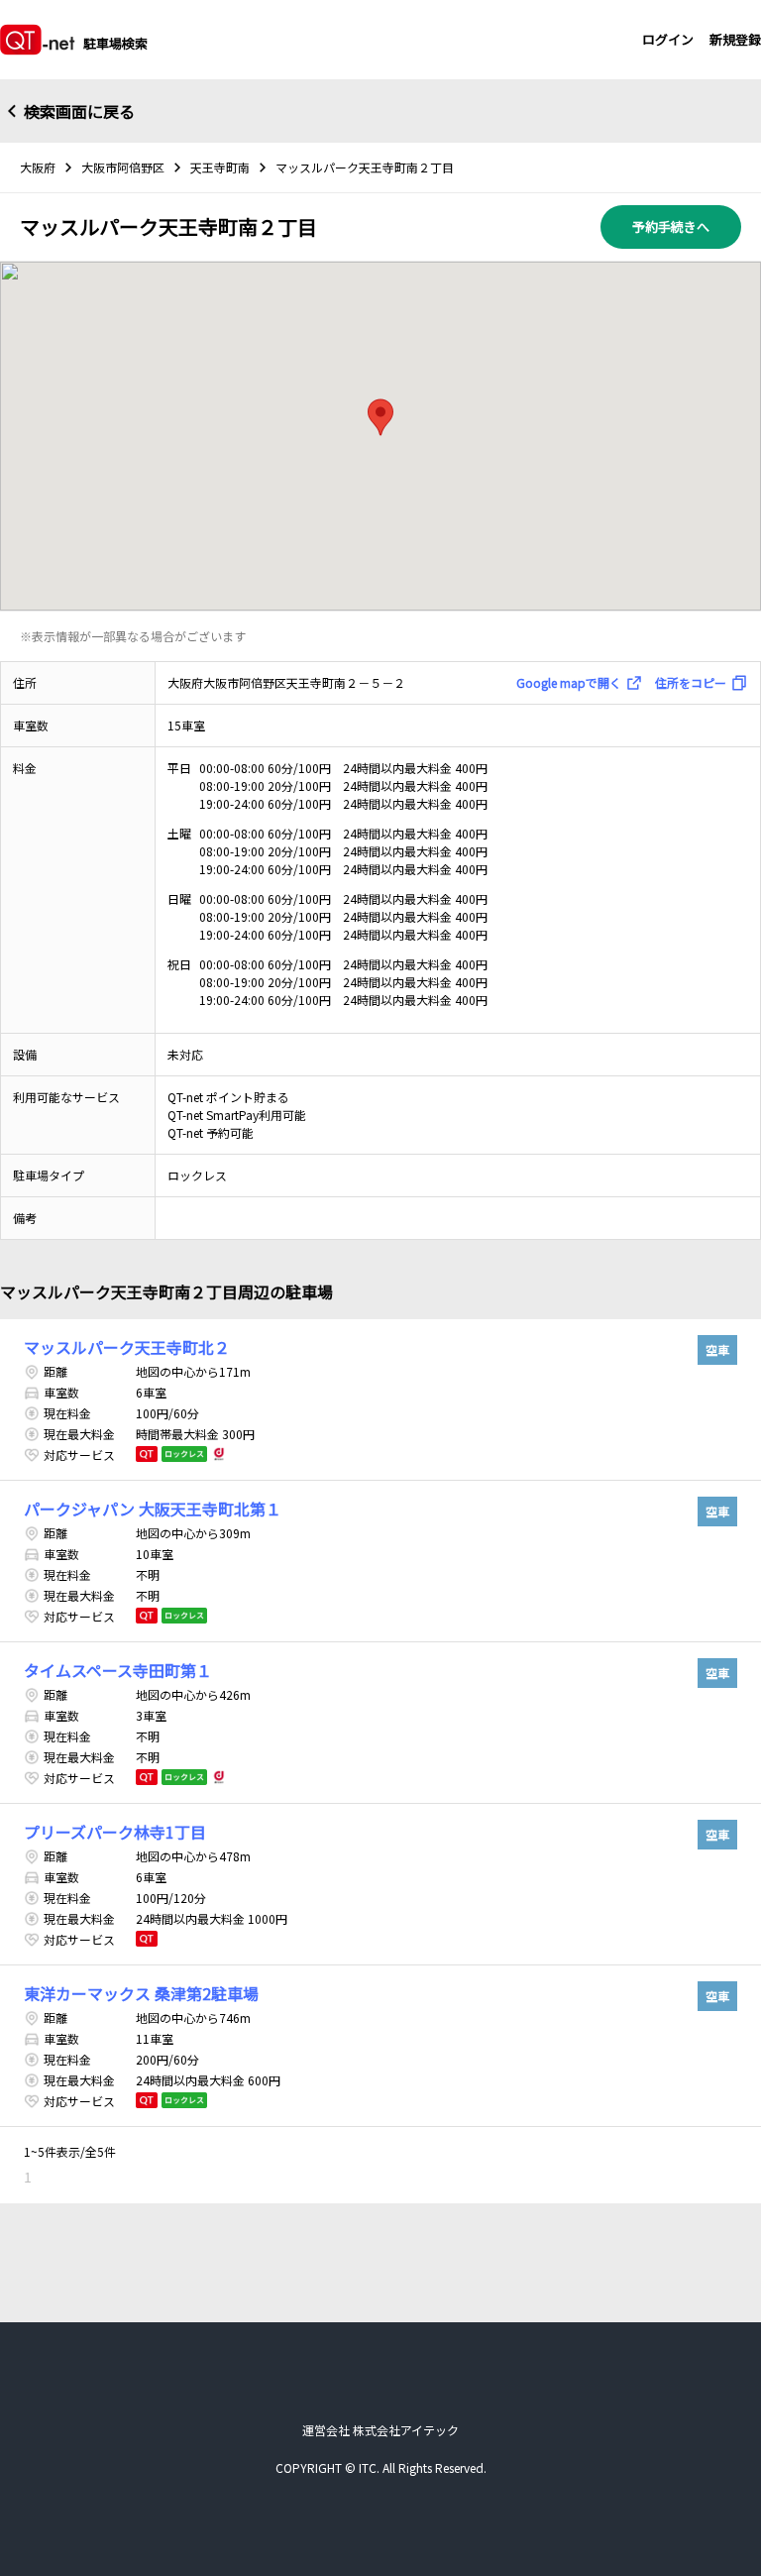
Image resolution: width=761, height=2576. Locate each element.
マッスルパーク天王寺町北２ (127, 1347)
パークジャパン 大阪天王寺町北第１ (153, 1509)
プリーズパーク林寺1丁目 (115, 1832)
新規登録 (735, 39)
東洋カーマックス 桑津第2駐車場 (141, 1993)
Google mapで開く (569, 682)
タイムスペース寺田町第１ (118, 1670)
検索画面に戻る (79, 111)
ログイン (668, 39)
